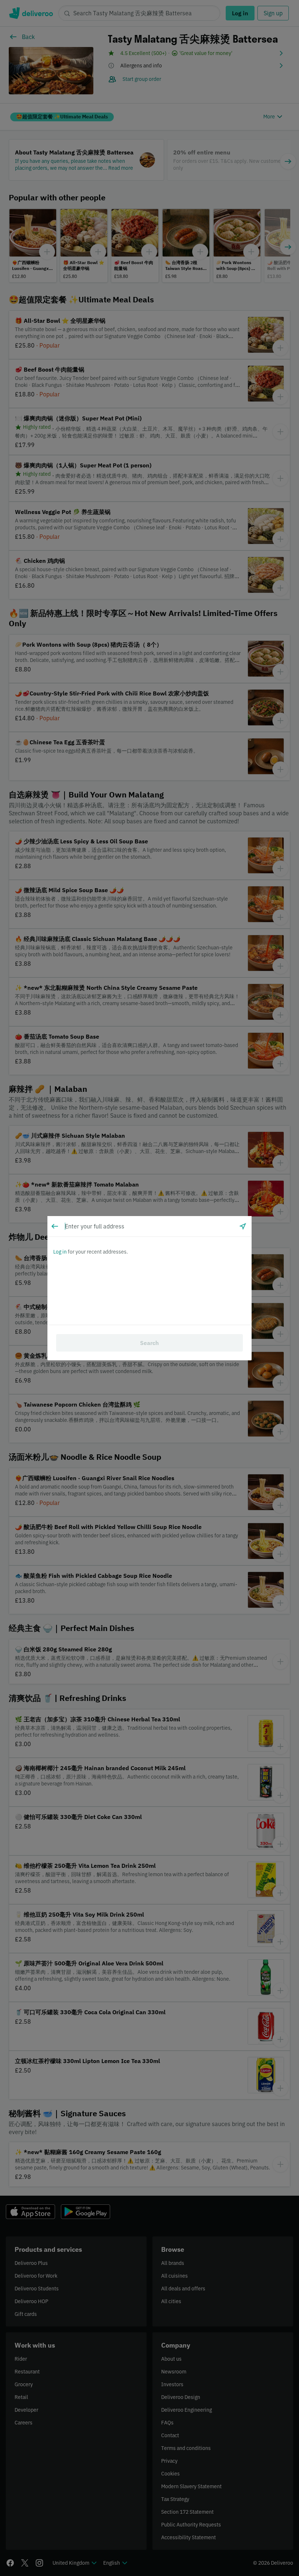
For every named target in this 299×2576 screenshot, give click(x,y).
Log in (60, 1252)
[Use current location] (243, 1226)
